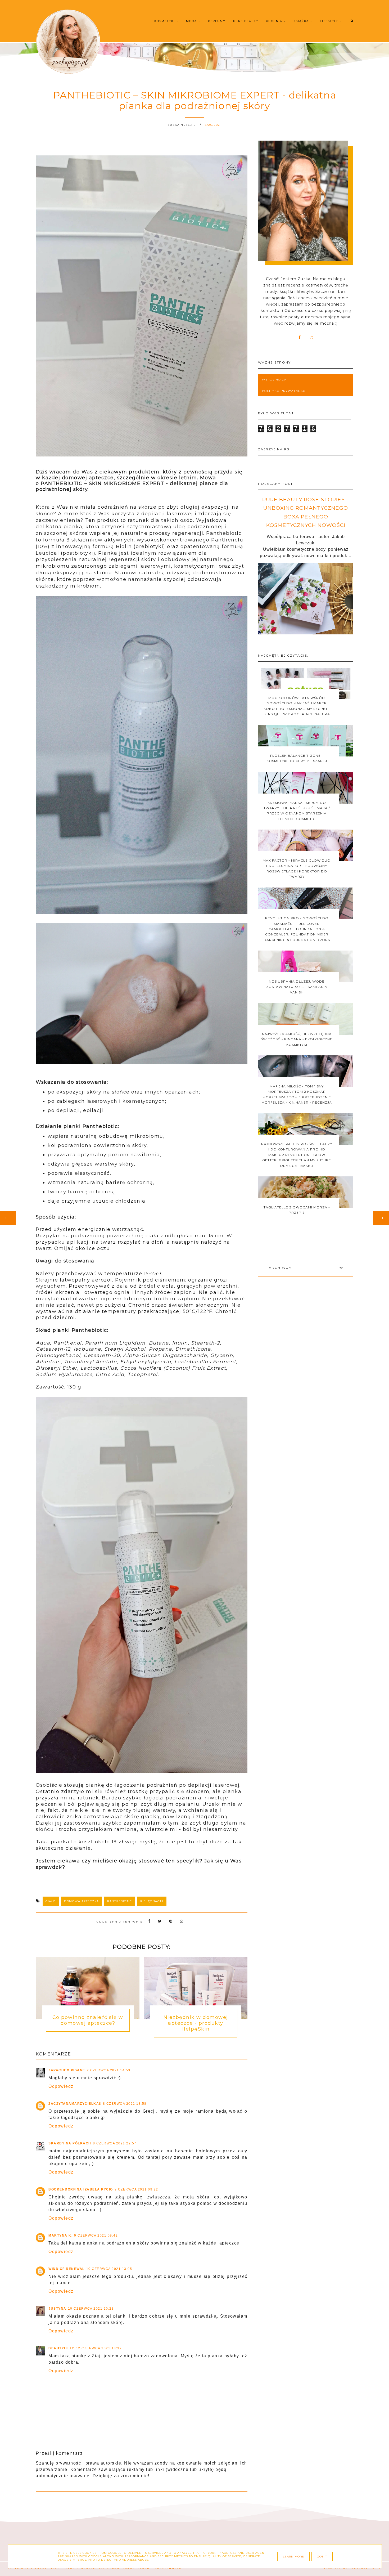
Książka (302, 21)
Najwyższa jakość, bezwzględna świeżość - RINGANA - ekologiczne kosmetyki (297, 1039)
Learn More (293, 2557)
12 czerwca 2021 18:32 (99, 2348)
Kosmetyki (165, 21)
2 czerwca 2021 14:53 (109, 2070)
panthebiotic (119, 1901)
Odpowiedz (61, 2086)
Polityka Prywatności (284, 391)
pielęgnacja (152, 1901)
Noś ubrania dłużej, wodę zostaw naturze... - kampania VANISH (297, 987)
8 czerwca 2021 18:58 (125, 2104)
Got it (322, 2557)
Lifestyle (330, 21)
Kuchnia (275, 21)
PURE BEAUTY (246, 21)
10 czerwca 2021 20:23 (91, 2309)
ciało (51, 1901)
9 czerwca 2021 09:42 (96, 2235)
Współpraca (274, 380)
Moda (192, 21)
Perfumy (217, 21)
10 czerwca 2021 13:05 (109, 2269)
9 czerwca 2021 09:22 (136, 2189)
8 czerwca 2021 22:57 (115, 2143)
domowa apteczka (82, 1901)
